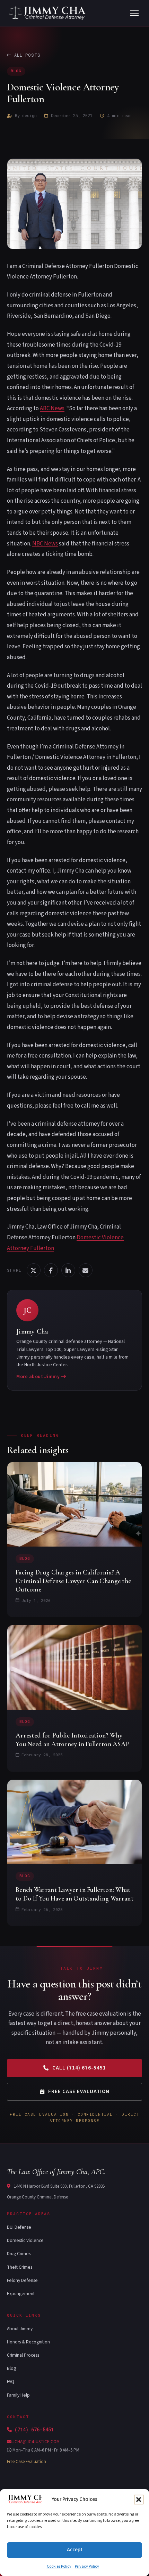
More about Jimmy (39, 1376)
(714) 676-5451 (34, 2429)
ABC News (52, 408)
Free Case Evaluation (79, 2092)
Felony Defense (22, 2280)
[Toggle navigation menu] (134, 13)
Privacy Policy (87, 2566)
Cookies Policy (59, 2566)
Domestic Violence (25, 2240)
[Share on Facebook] (51, 1270)
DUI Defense (19, 2227)
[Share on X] (34, 1270)
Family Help (18, 2395)
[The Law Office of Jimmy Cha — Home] (48, 13)
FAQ (11, 2381)
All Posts (27, 55)
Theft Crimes (20, 2267)
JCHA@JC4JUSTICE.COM (36, 2442)
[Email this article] (86, 1270)
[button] (139, 2500)
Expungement (21, 2294)
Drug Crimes (19, 2254)
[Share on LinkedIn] (68, 1270)
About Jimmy (20, 2329)
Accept (75, 2550)
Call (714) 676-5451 (79, 2068)
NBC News (45, 543)
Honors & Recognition (28, 2342)
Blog (16, 71)
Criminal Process (23, 2355)
